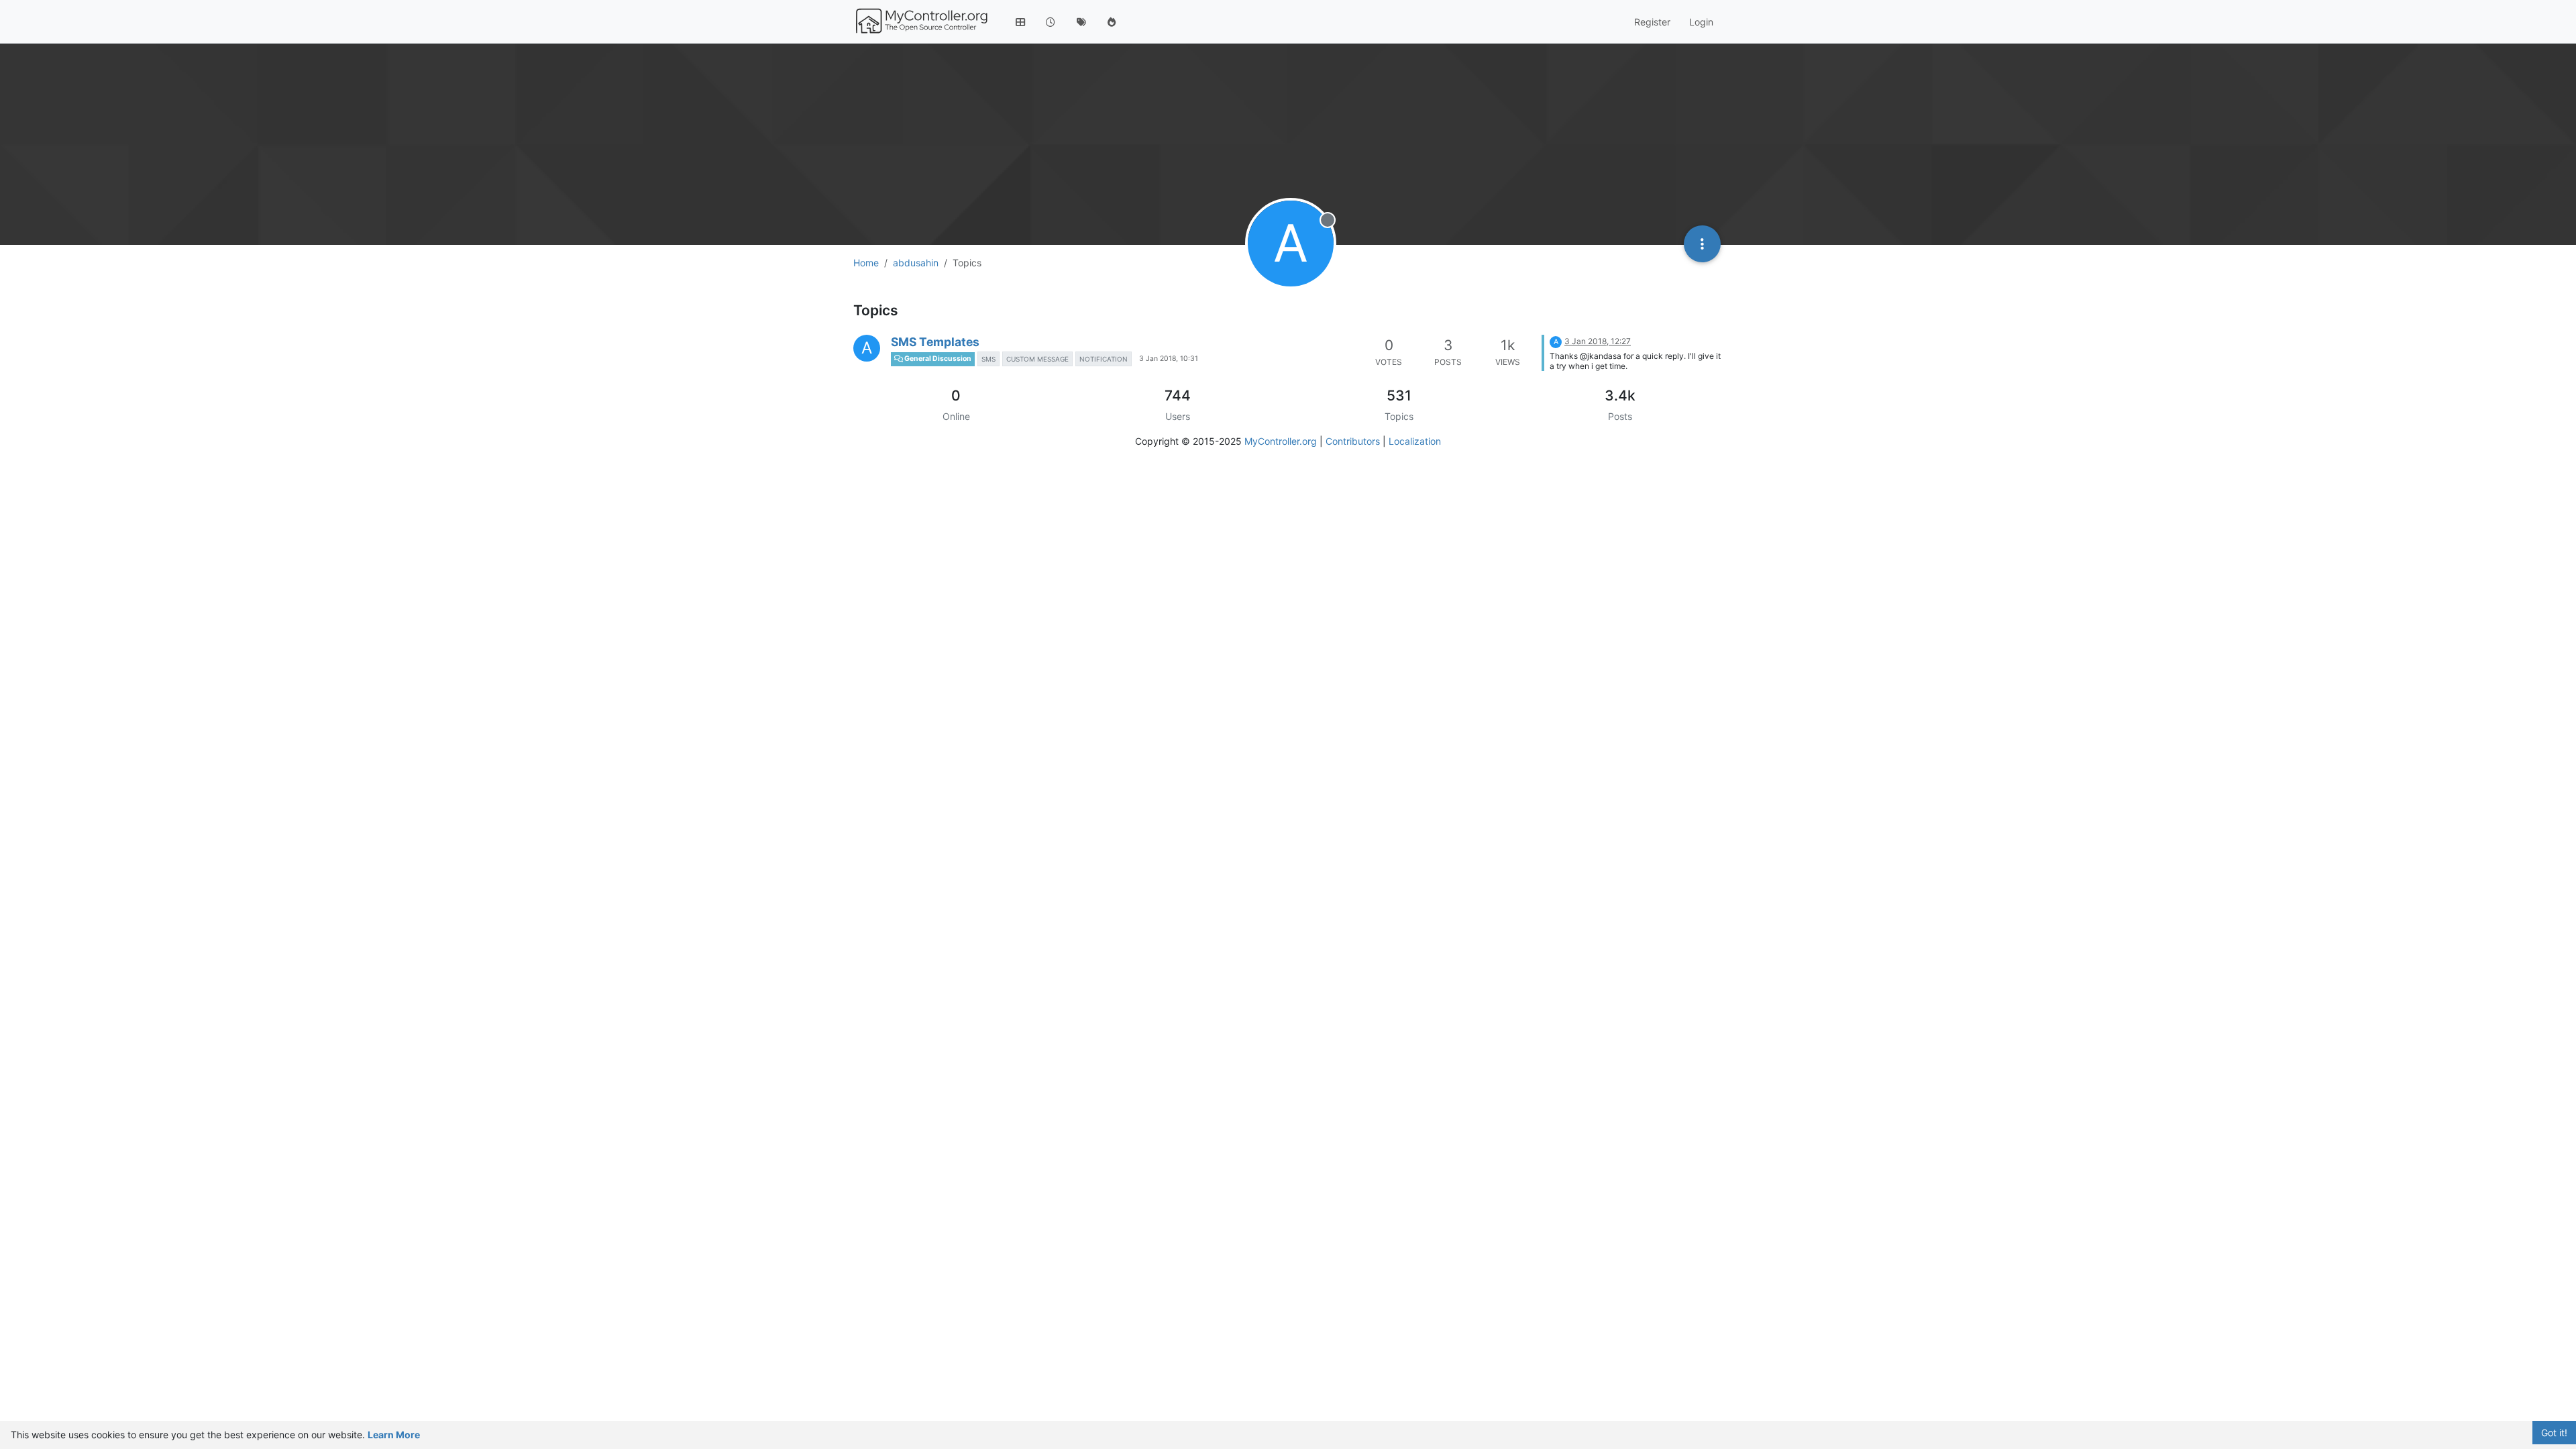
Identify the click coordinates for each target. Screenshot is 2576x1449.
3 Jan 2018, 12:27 (1598, 341)
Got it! (2554, 1433)
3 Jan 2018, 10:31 (1169, 359)
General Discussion (937, 359)
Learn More (394, 1435)
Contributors (1353, 441)
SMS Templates (935, 342)
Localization (1415, 441)
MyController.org (1281, 441)
